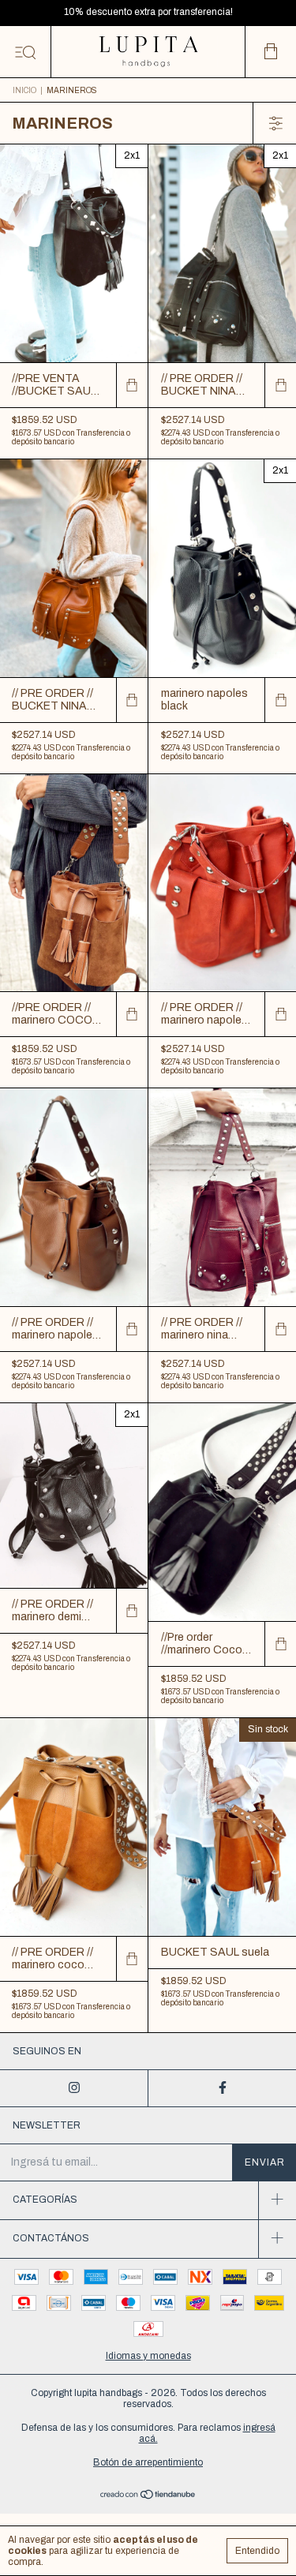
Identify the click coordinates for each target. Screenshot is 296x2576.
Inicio (24, 90)
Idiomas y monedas (148, 2356)
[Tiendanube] (148, 2496)
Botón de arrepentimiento (148, 2462)
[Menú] (26, 52)
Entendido (257, 2551)
